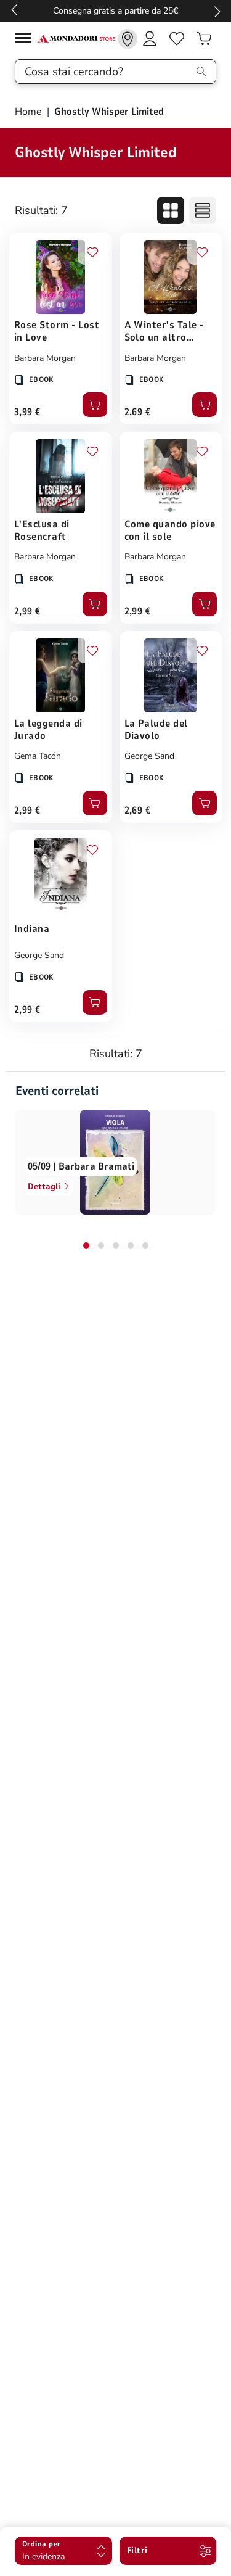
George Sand (149, 756)
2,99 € (27, 611)
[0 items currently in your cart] (204, 39)
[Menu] (26, 40)
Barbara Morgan (45, 358)
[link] (128, 39)
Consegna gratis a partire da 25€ (115, 11)
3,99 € (27, 412)
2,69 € (138, 412)
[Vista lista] (203, 210)
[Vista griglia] (171, 210)
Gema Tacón (38, 756)
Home (30, 112)
